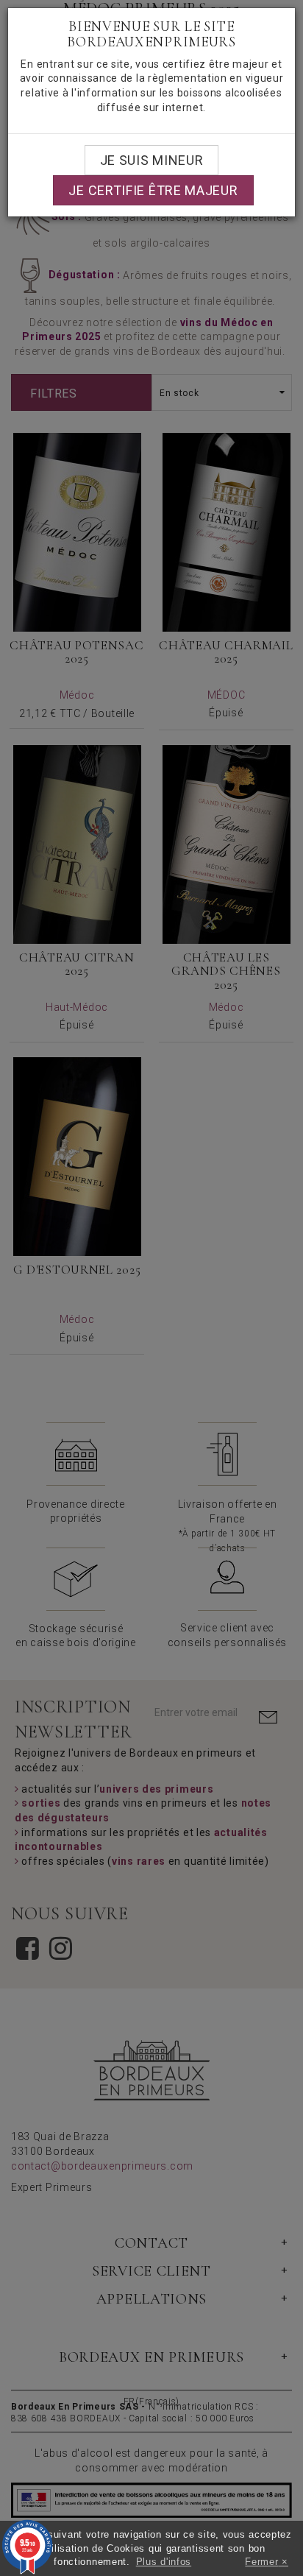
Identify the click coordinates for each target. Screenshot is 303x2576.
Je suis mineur (152, 160)
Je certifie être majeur (153, 190)
